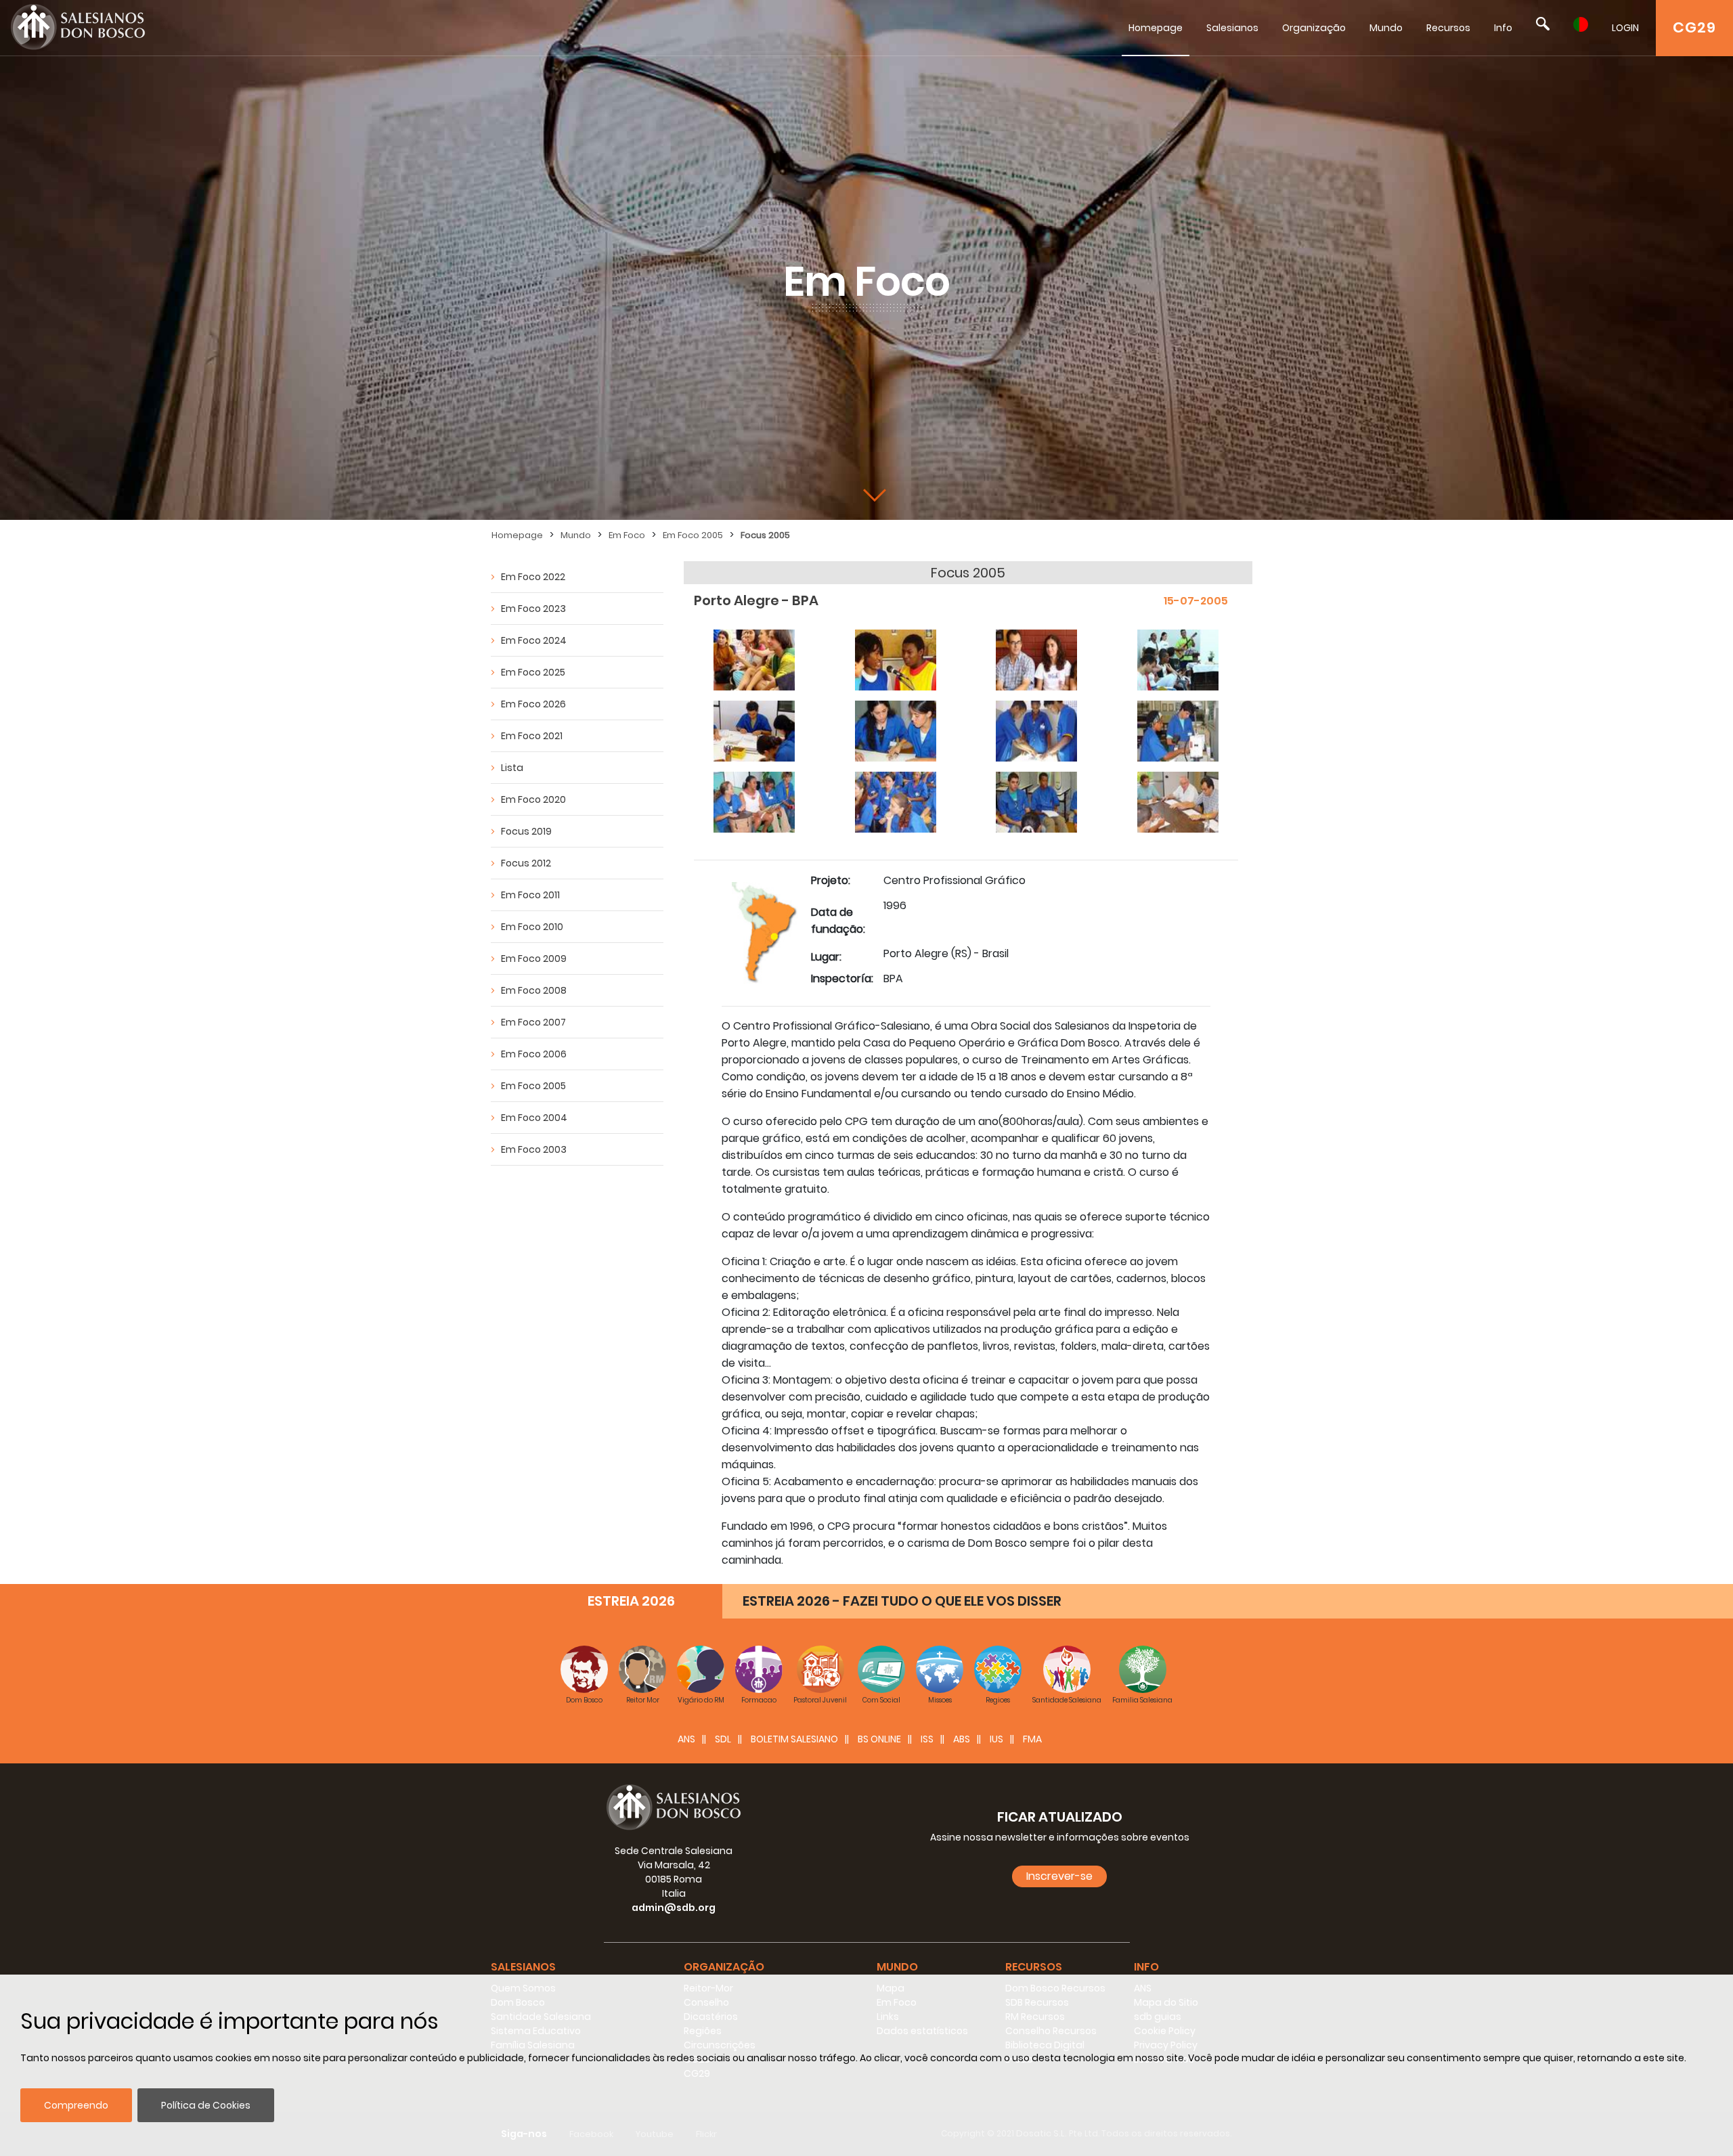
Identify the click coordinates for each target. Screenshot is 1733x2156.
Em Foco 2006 (534, 1054)
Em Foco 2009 (534, 959)
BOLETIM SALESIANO (794, 1739)
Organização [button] (724, 1967)
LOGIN (1625, 28)
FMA (1032, 1739)
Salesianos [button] (523, 1967)
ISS (927, 1739)
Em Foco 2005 (693, 535)
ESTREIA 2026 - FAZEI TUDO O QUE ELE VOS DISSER (902, 1601)
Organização (1314, 28)
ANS (686, 1739)
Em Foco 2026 (533, 704)
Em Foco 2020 (533, 799)
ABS (962, 1739)
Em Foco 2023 (533, 609)
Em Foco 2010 (532, 927)
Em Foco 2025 (533, 672)
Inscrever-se (1059, 1876)
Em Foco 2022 (533, 577)
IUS (996, 1739)
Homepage (1156, 28)
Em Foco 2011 (530, 895)
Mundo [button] (897, 1967)
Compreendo (76, 2105)
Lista (512, 768)
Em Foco (627, 535)
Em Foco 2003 (534, 1149)
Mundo (1386, 28)
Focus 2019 (526, 831)
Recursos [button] (1034, 1967)
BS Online (879, 1739)
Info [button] (1146, 1967)
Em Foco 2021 (532, 736)
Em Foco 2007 (533, 1022)
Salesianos (1232, 28)
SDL (723, 1739)
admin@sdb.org (674, 1908)
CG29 (1694, 27)
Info (1503, 28)
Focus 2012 (526, 863)
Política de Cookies (206, 2105)
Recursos (1448, 28)
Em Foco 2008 (534, 990)
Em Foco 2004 (534, 1118)
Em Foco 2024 (534, 640)
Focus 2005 (765, 535)
